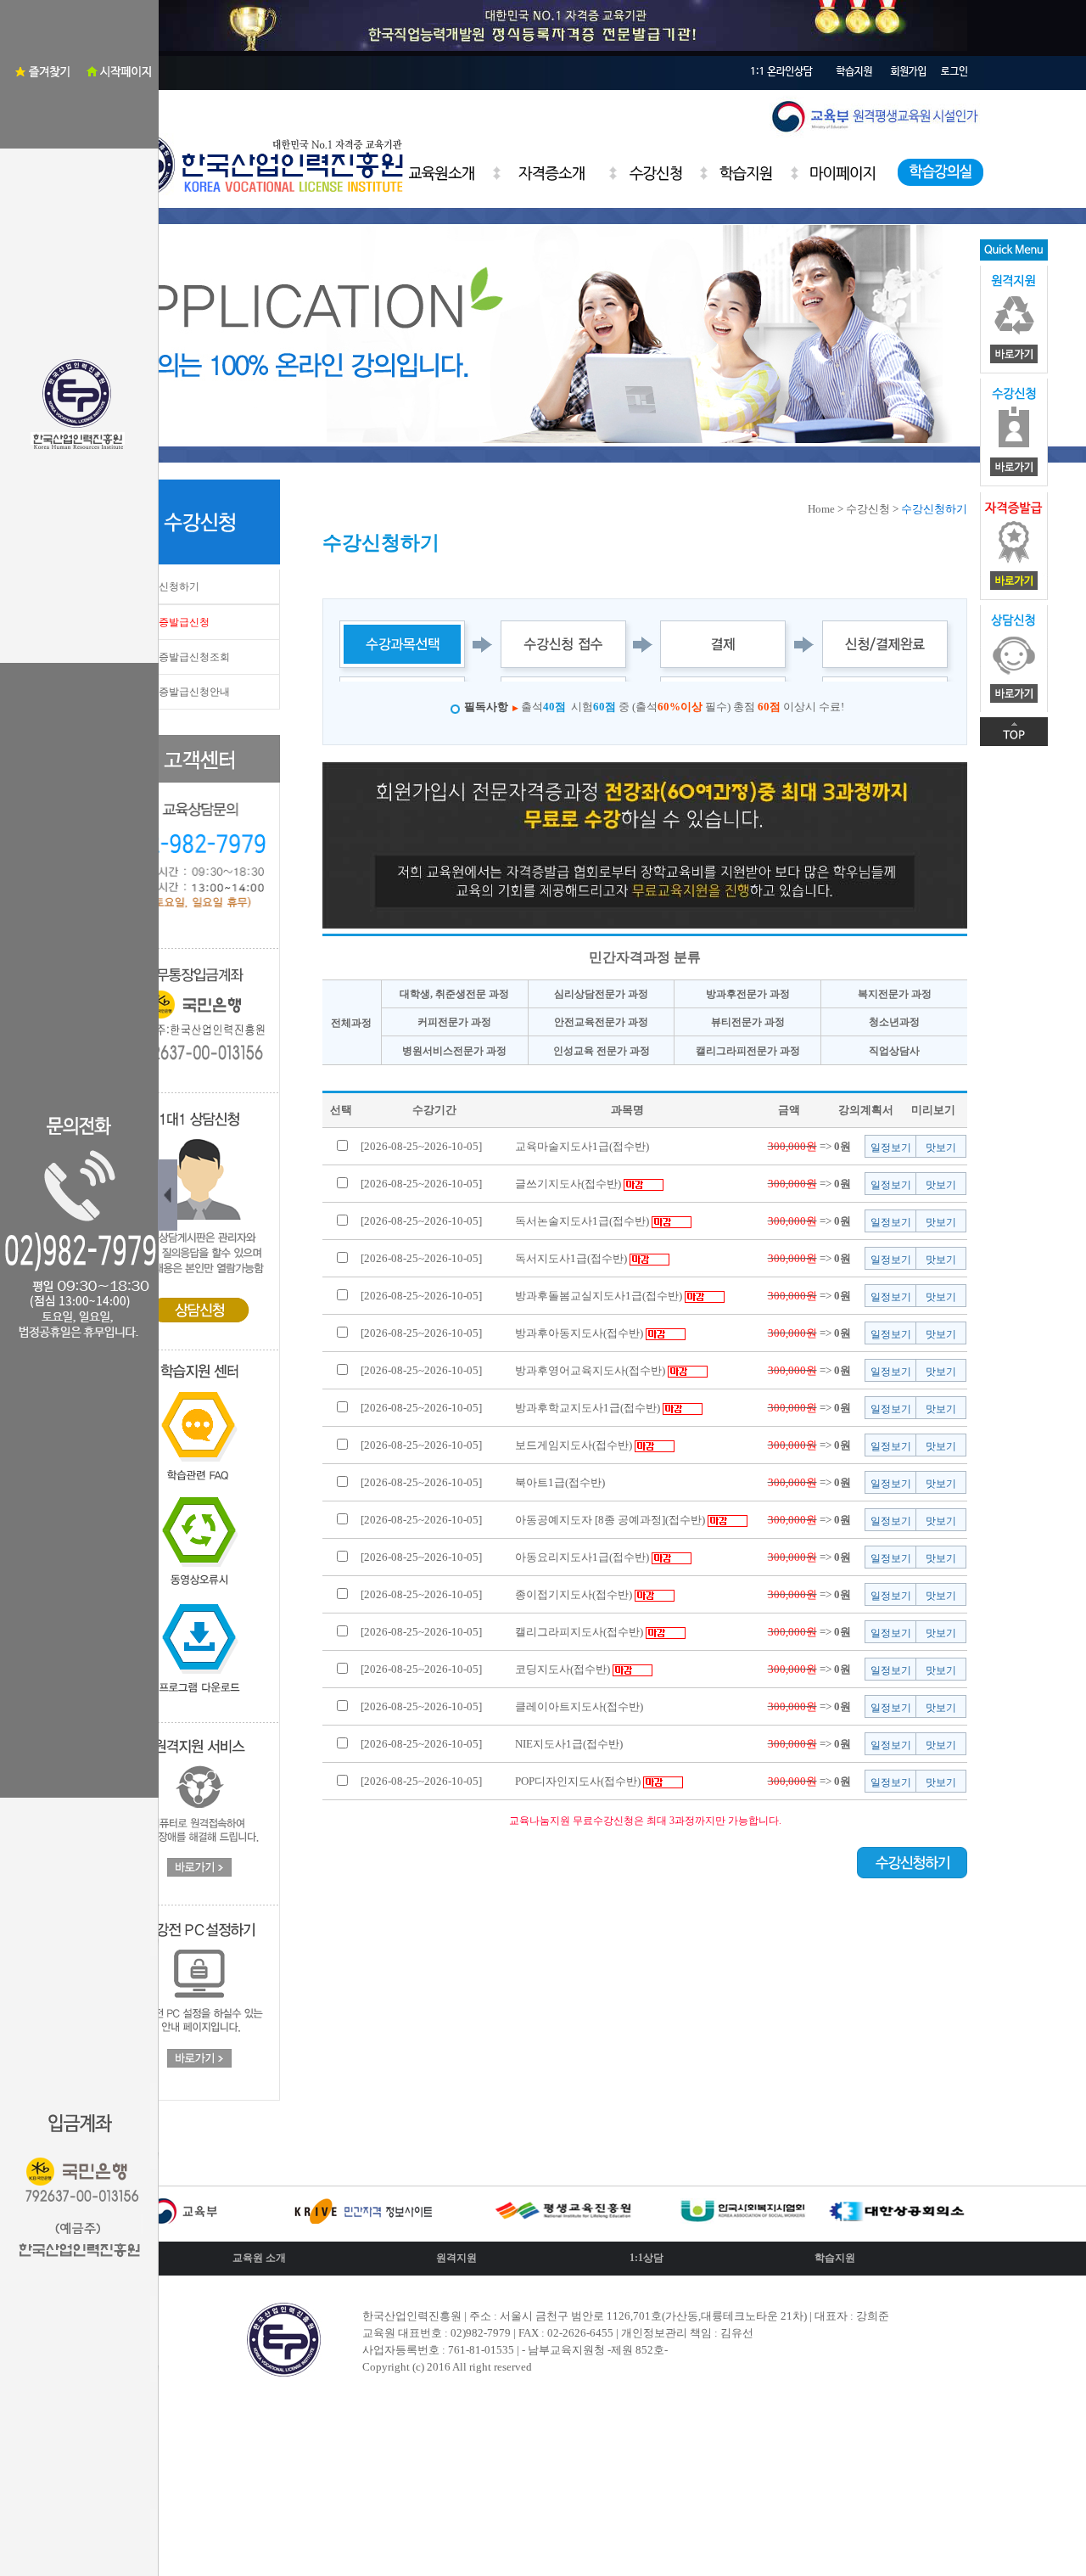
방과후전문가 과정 (748, 994)
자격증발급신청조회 (184, 657)
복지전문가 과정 (895, 994)
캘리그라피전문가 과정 (748, 1051)
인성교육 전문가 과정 (602, 1051)
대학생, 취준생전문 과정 (454, 994)
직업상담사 (894, 1051)
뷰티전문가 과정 (748, 1022)
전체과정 (351, 1023)
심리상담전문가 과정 (601, 994)
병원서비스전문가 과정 (454, 1051)
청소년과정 (894, 1022)
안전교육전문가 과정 (601, 1022)
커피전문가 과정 (454, 1022)
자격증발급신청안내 (184, 692)
